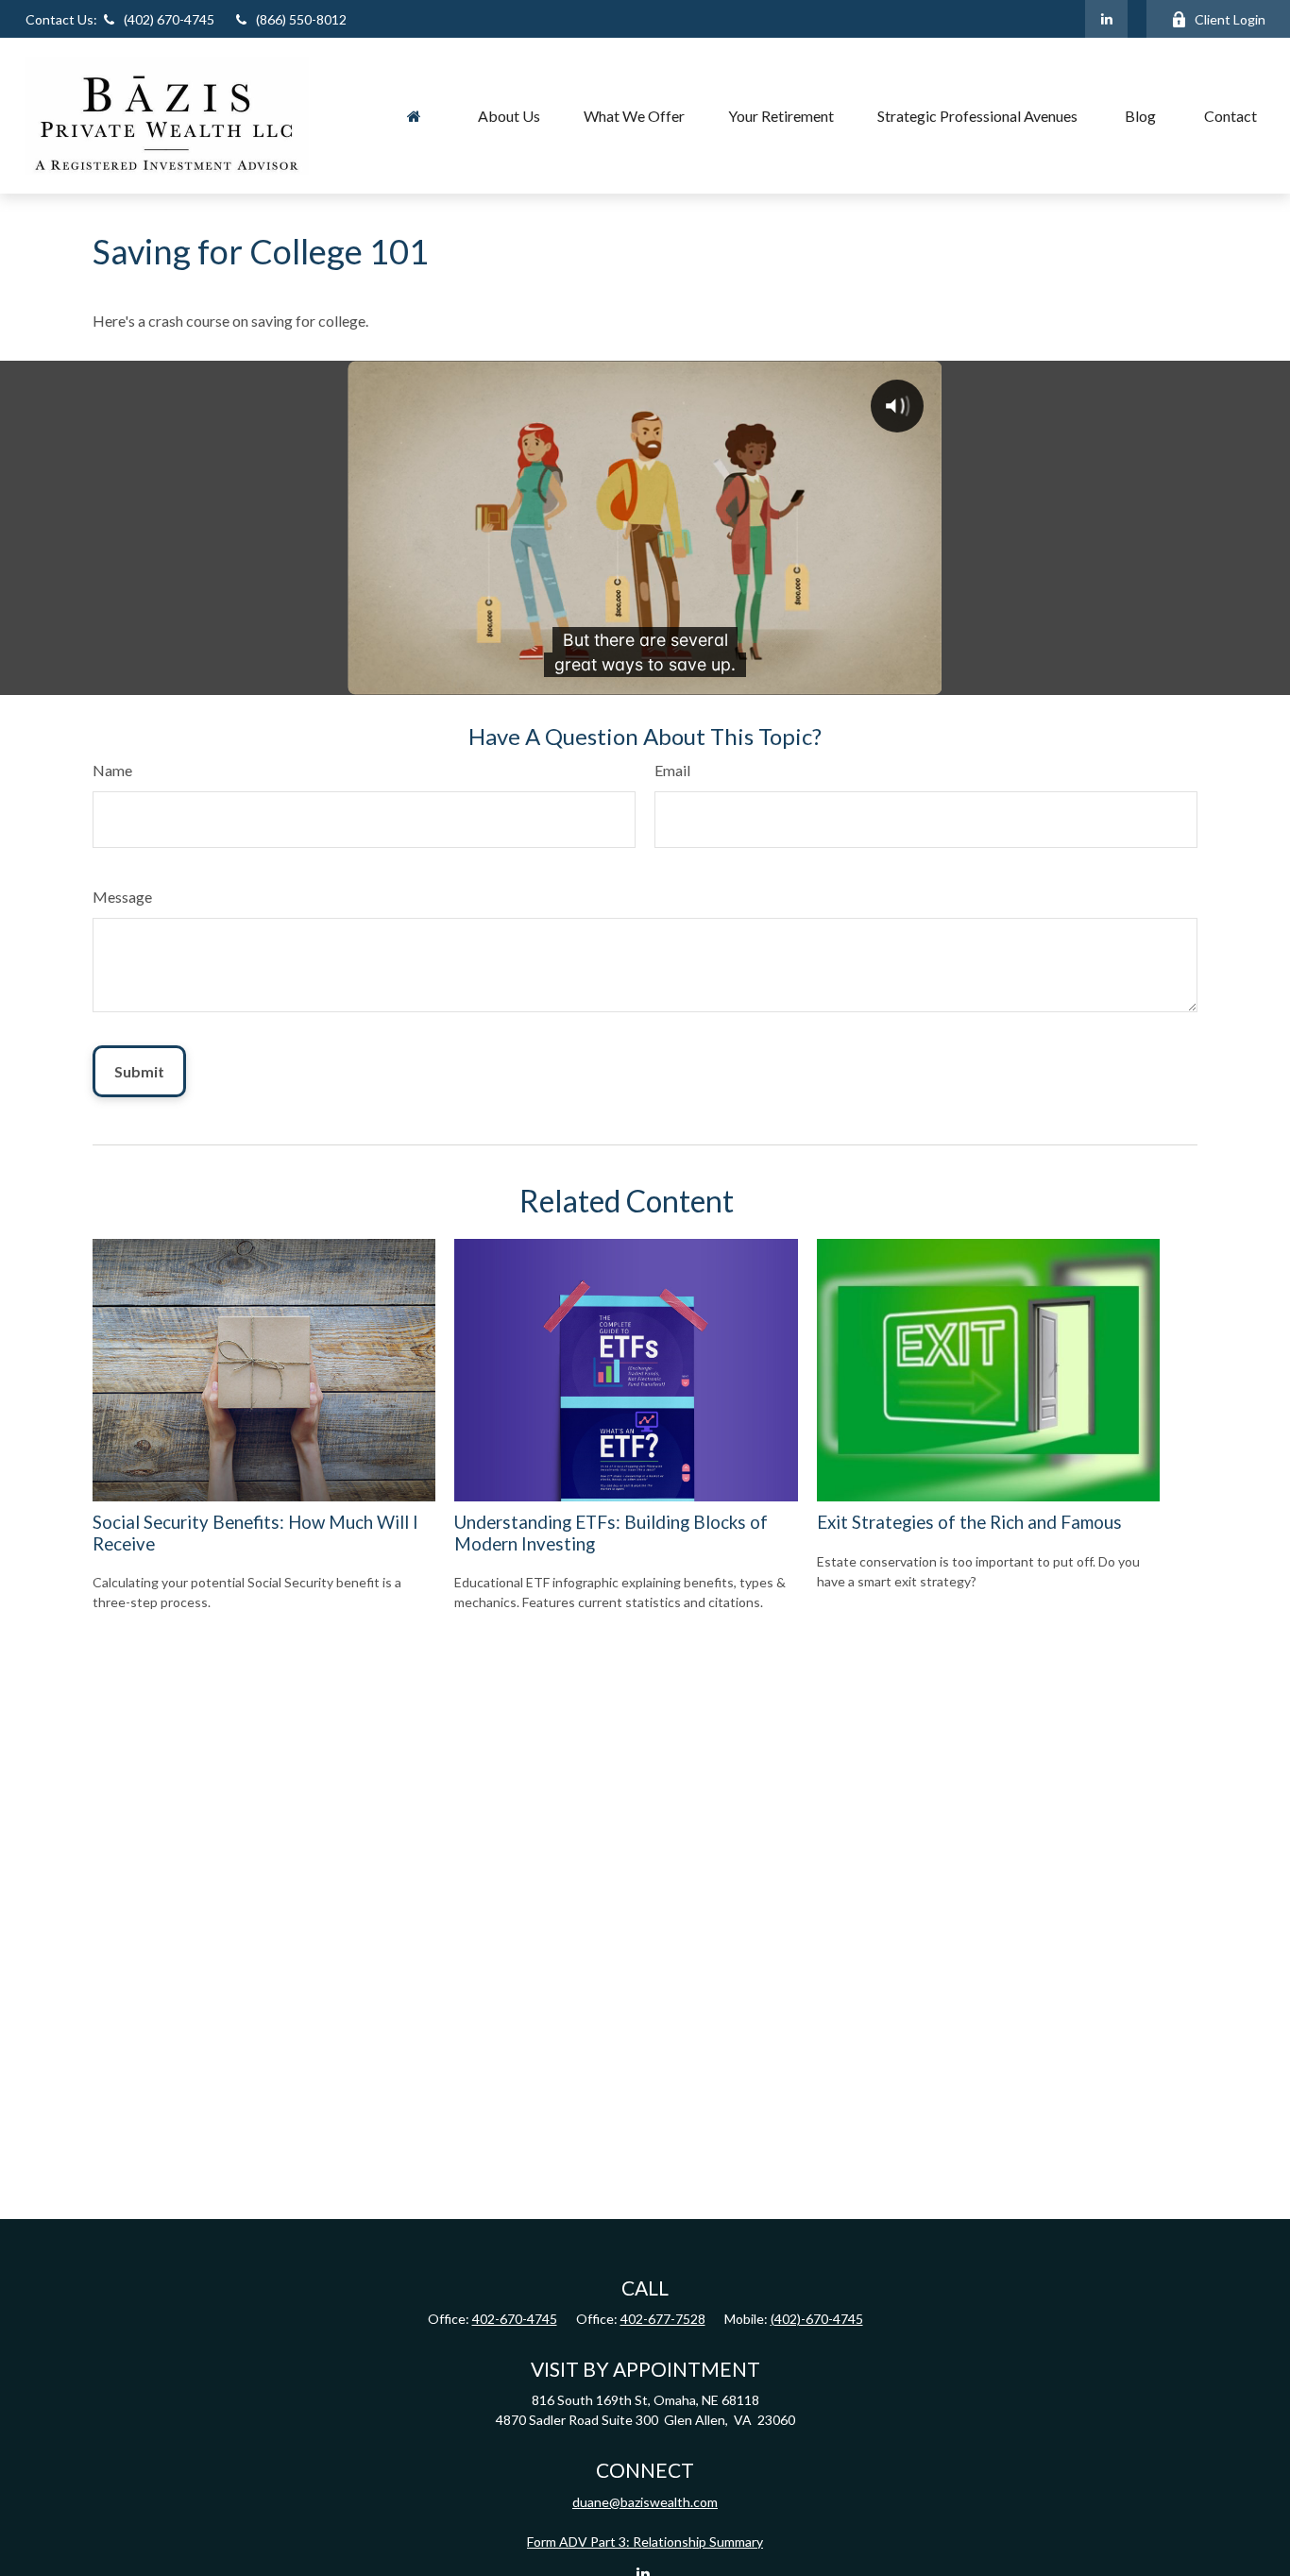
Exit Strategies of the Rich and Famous (969, 1522)
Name (112, 770)
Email (672, 770)
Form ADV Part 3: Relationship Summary (645, 2542)
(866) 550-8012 (301, 19)
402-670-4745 (515, 2319)
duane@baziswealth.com (645, 2502)
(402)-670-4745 (817, 2319)
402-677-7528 (663, 2319)
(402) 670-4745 (121, 19)
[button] (415, 115)
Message (122, 897)
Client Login (1230, 19)
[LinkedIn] (1106, 19)
